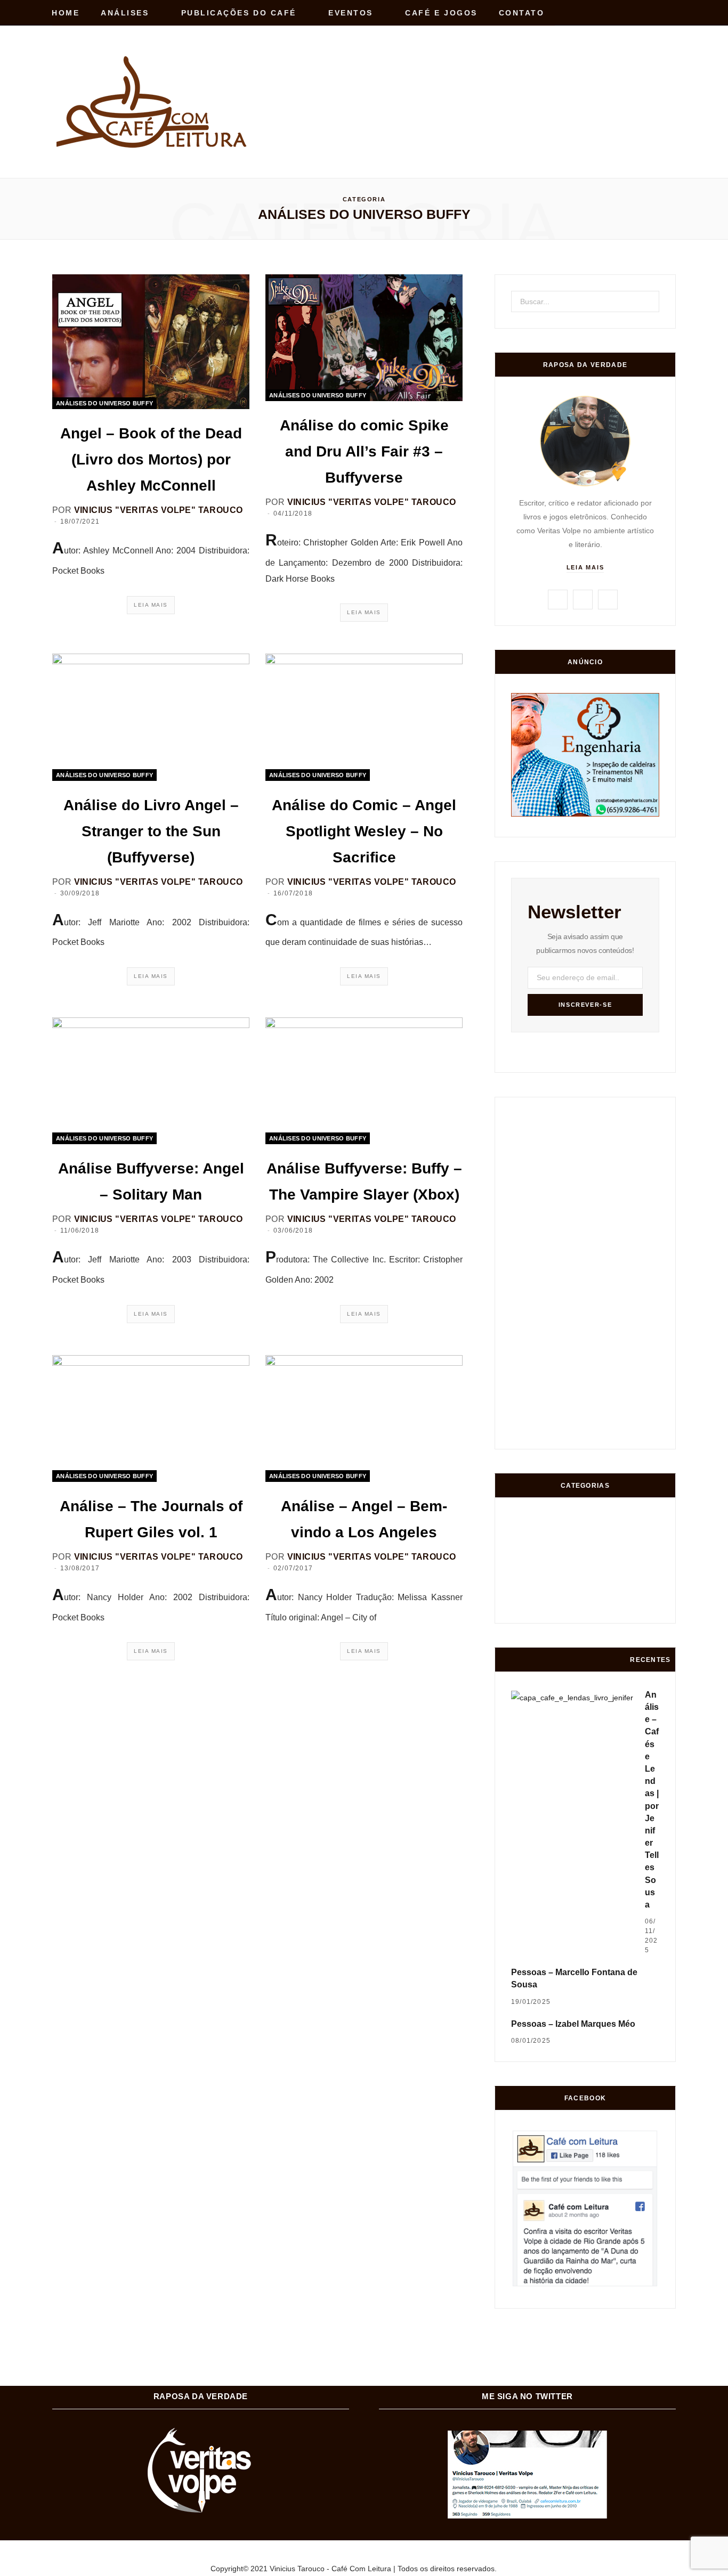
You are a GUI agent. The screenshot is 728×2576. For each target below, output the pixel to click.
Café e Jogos (441, 13)
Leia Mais (151, 605)
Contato (522, 13)
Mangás (646, 1566)
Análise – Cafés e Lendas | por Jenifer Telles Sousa (652, 1800)
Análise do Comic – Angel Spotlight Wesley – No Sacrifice (364, 831)
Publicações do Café (239, 13)
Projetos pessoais (566, 1607)
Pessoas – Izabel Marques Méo (573, 2024)
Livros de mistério (526, 1566)
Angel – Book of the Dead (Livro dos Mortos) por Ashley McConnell (151, 459)
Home (66, 13)
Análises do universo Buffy (104, 403)
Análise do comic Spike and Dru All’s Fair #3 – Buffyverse (364, 451)
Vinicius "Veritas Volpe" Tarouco (159, 510)
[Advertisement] (482, 79)
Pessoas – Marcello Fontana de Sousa (574, 1978)
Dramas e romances (566, 1566)
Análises (125, 13)
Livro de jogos (645, 1606)
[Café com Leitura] (153, 102)
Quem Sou (606, 1607)
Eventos (351, 13)
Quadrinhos (606, 1566)
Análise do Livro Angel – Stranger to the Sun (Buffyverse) (151, 831)
